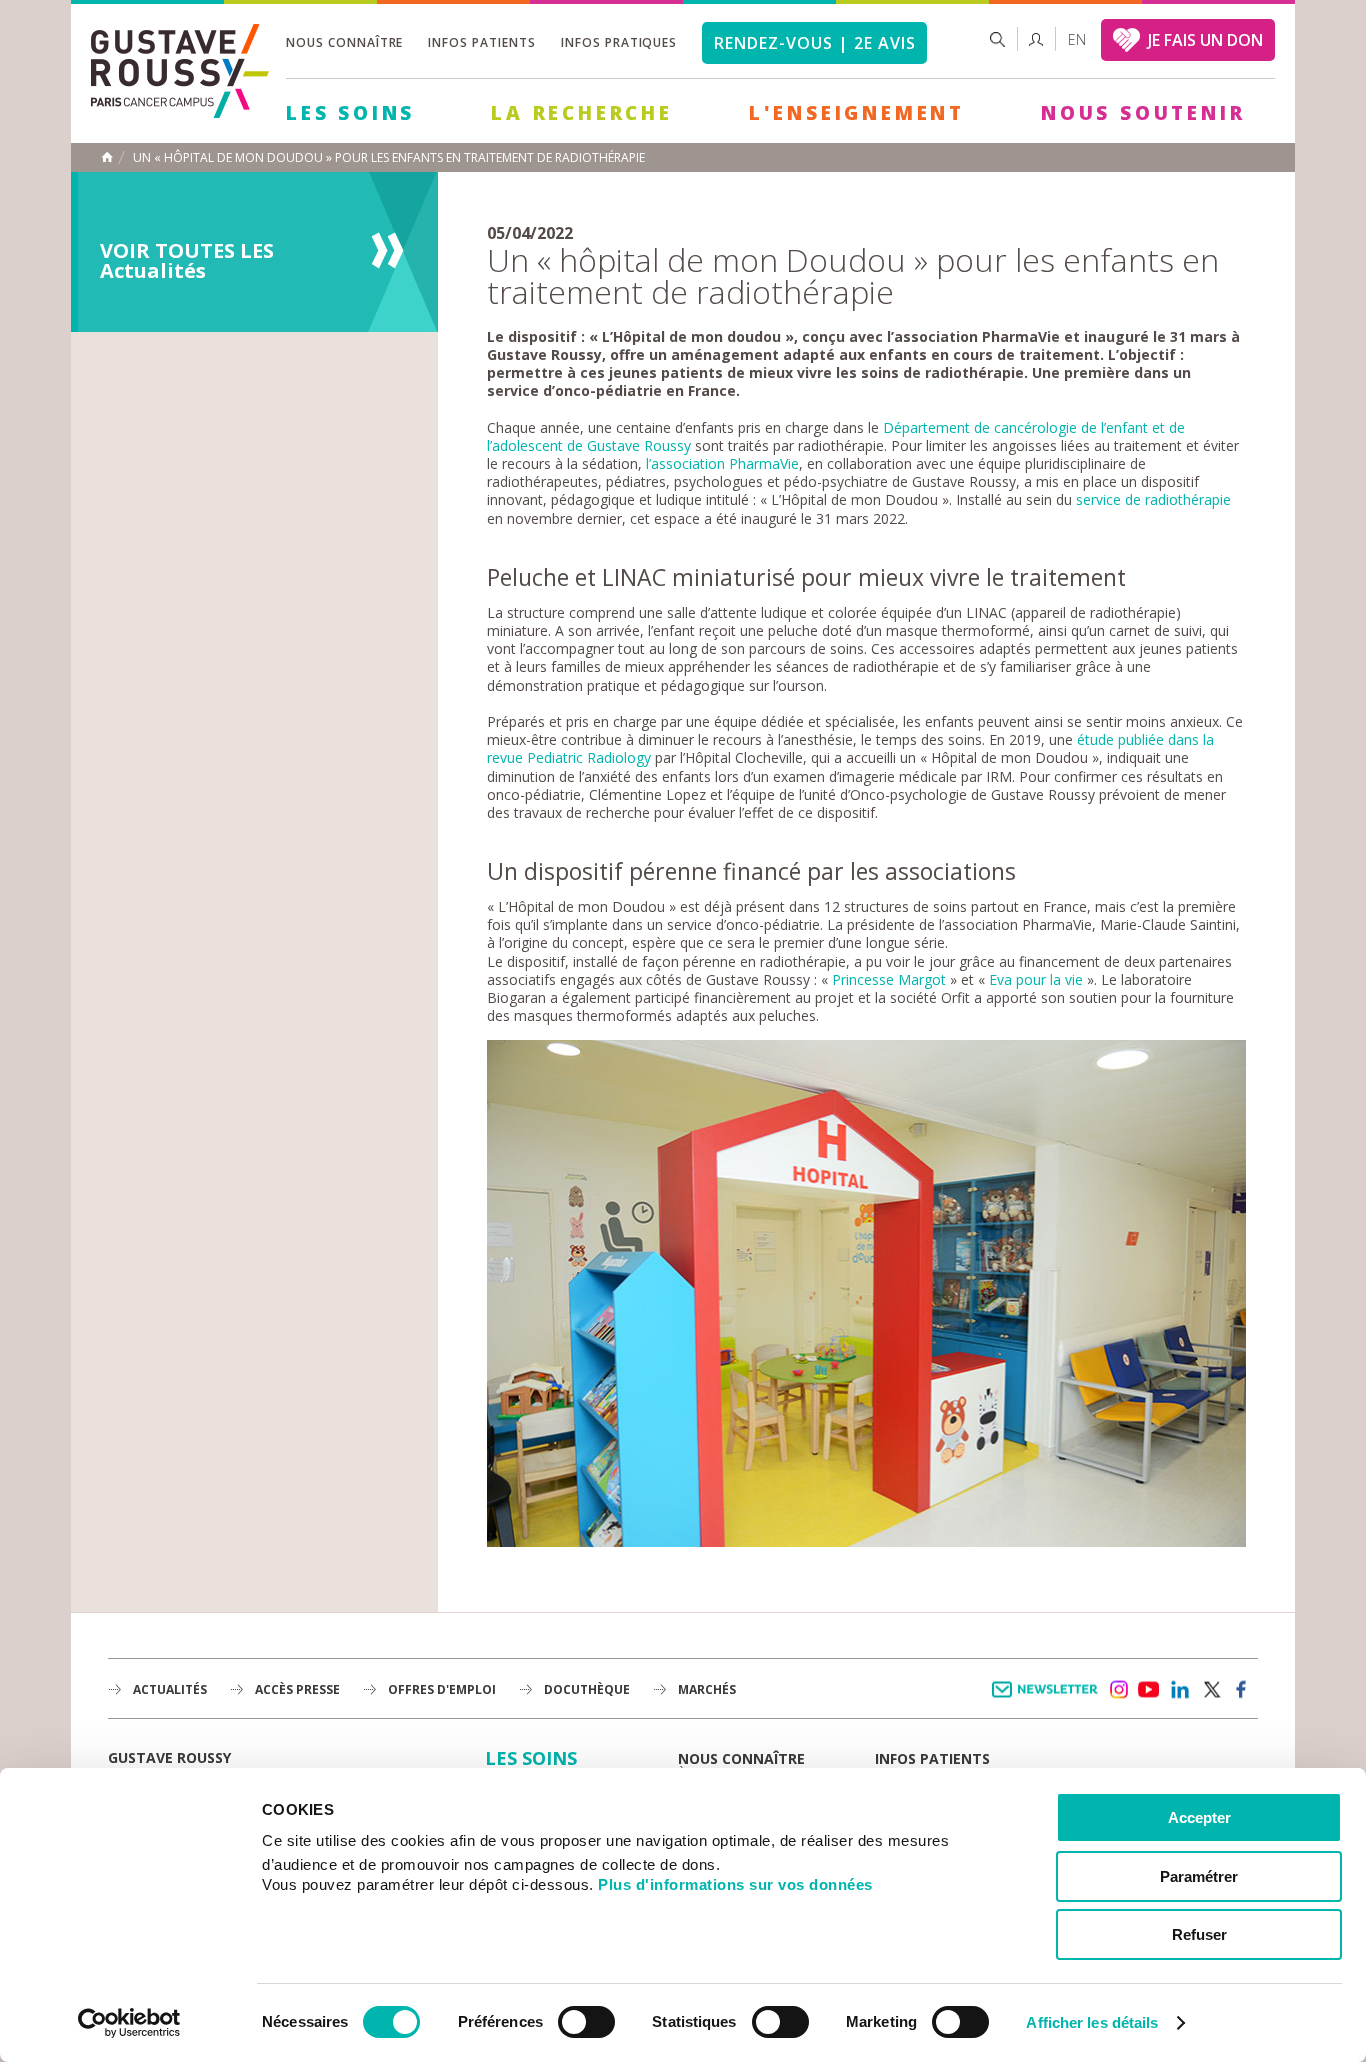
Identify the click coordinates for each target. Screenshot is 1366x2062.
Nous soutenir (1143, 113)
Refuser (1199, 1934)
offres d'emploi (442, 1689)
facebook (1242, 1690)
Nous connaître (344, 42)
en (1077, 39)
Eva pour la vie (1036, 979)
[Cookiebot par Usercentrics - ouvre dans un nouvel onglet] (129, 2023)
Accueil (107, 157)
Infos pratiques (619, 42)
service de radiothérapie (1151, 499)
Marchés (707, 1689)
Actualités (170, 1689)
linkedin (1180, 1690)
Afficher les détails (1092, 2022)
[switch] (586, 2022)
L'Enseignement (857, 113)
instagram (1118, 1690)
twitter (1211, 1690)
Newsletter (1048, 1699)
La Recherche (582, 113)
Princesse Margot (889, 979)
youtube (1149, 1690)
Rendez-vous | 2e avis (814, 43)
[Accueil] (180, 112)
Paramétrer (1199, 1876)
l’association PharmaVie (722, 463)
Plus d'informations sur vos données (735, 1884)
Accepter (1199, 1817)
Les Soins (350, 113)
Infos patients (481, 42)
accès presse (297, 1689)
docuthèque (587, 1689)
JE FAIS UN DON (1205, 40)
